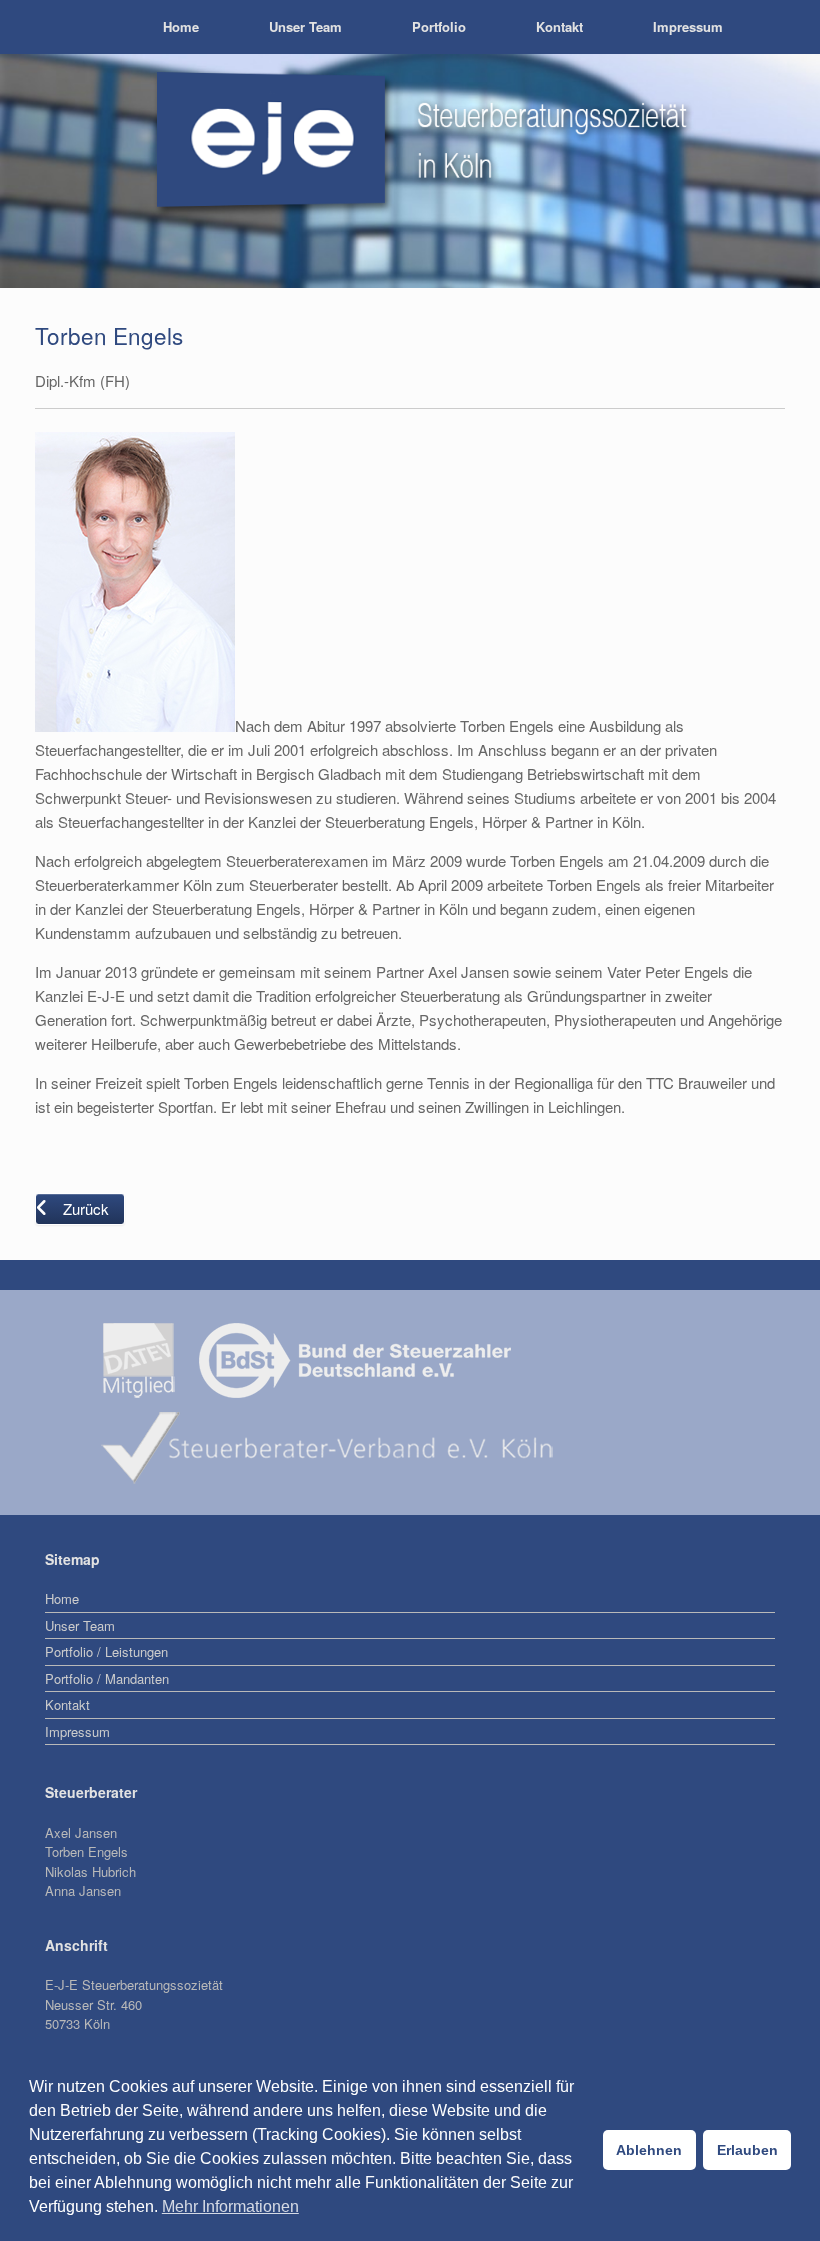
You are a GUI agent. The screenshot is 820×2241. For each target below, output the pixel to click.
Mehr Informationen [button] (230, 2206)
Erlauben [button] (747, 2150)
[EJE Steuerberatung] (35, 27)
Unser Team (305, 26)
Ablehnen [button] (649, 2150)
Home (181, 26)
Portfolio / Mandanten (107, 1678)
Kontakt (559, 26)
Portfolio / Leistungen (106, 1651)
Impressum (688, 26)
